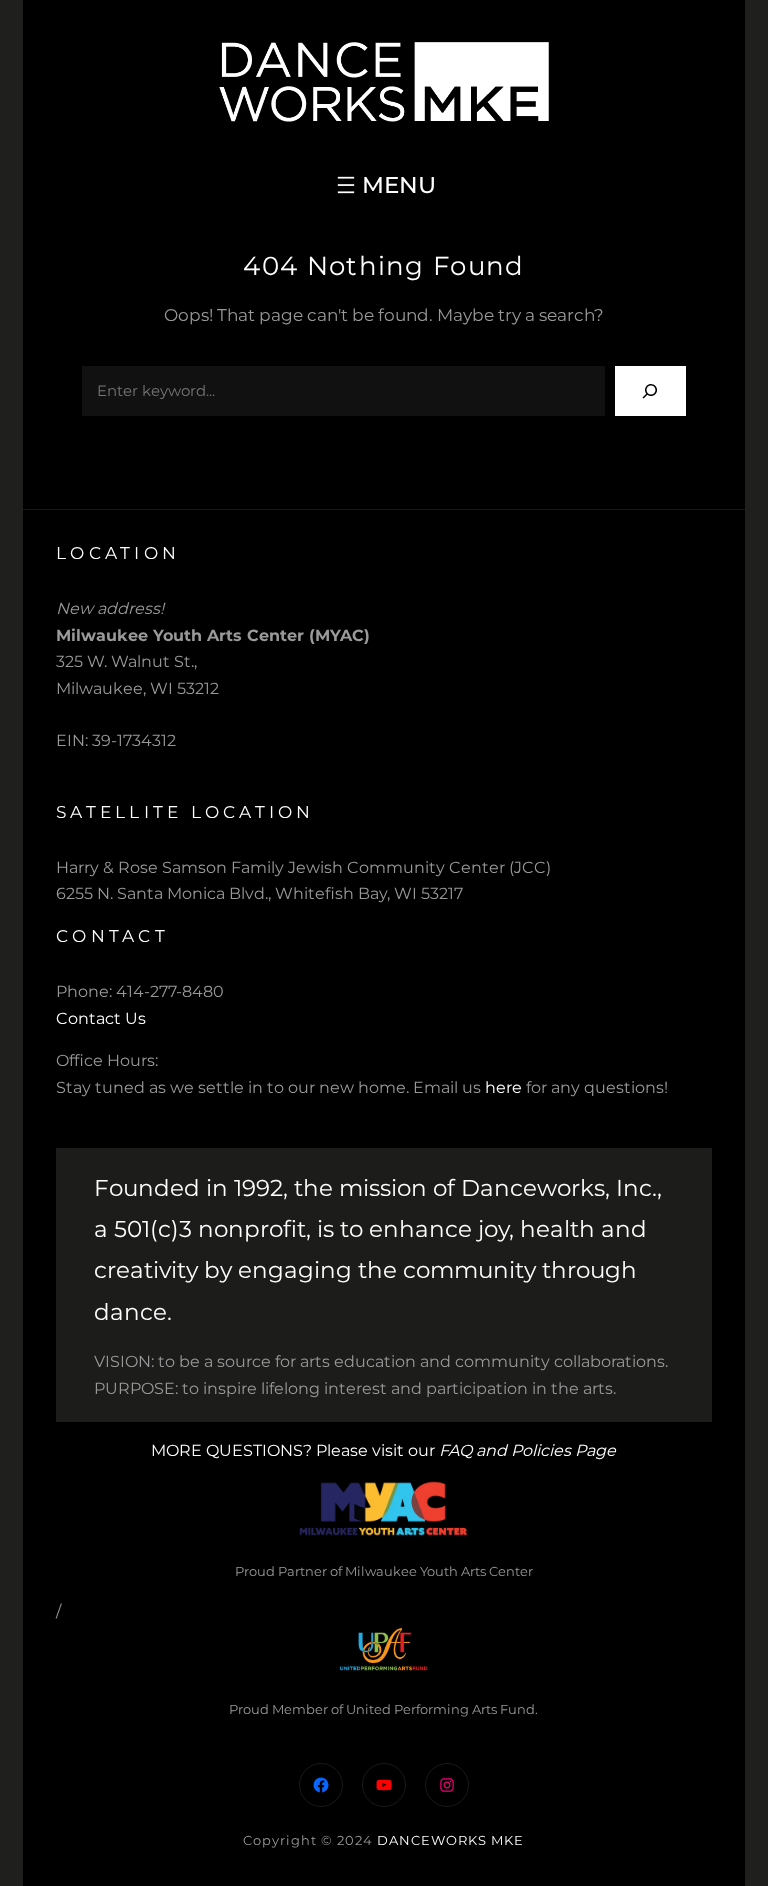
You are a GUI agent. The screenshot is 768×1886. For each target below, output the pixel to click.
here (503, 1087)
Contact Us (101, 1018)
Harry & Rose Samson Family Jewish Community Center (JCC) (303, 867)
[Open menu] (384, 185)
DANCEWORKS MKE (450, 1840)
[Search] (650, 390)
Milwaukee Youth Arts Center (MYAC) (213, 635)
